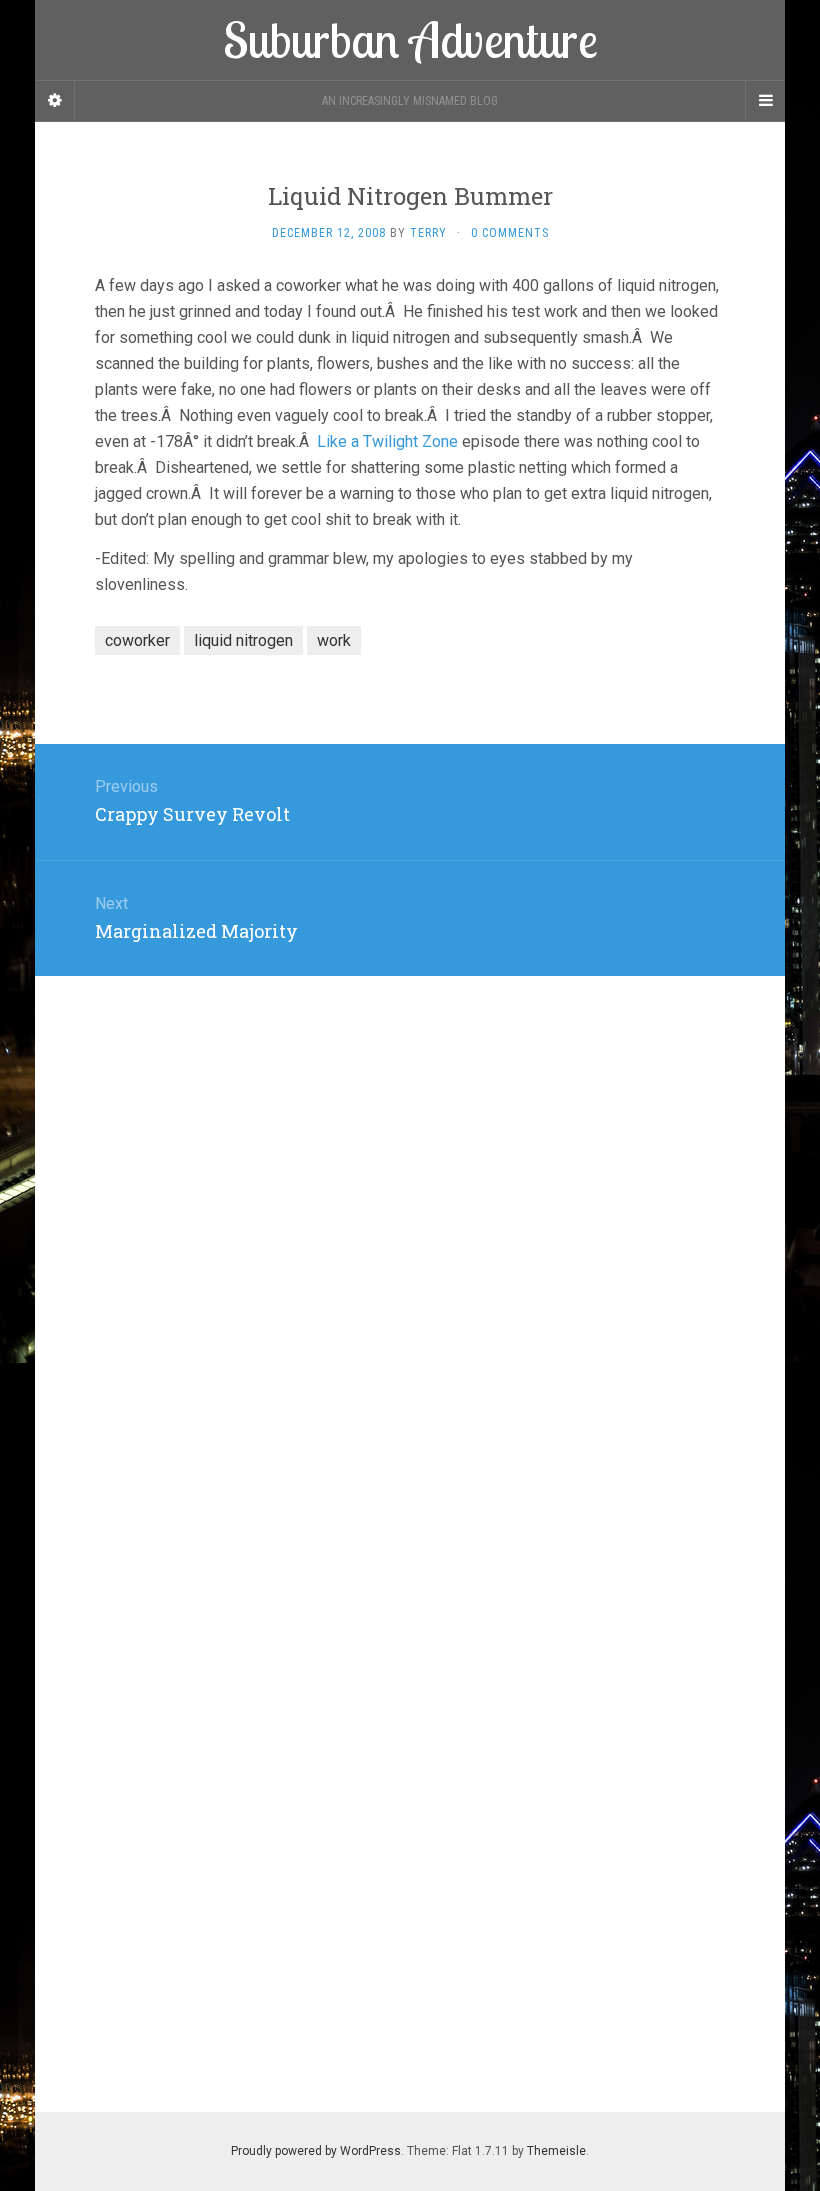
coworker (137, 640)
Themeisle (556, 2151)
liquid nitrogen (243, 640)
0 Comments (510, 233)
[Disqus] (410, 1226)
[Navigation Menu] (765, 101)
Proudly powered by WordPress (316, 2151)
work (334, 640)
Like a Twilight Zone (387, 441)
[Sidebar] (55, 101)
